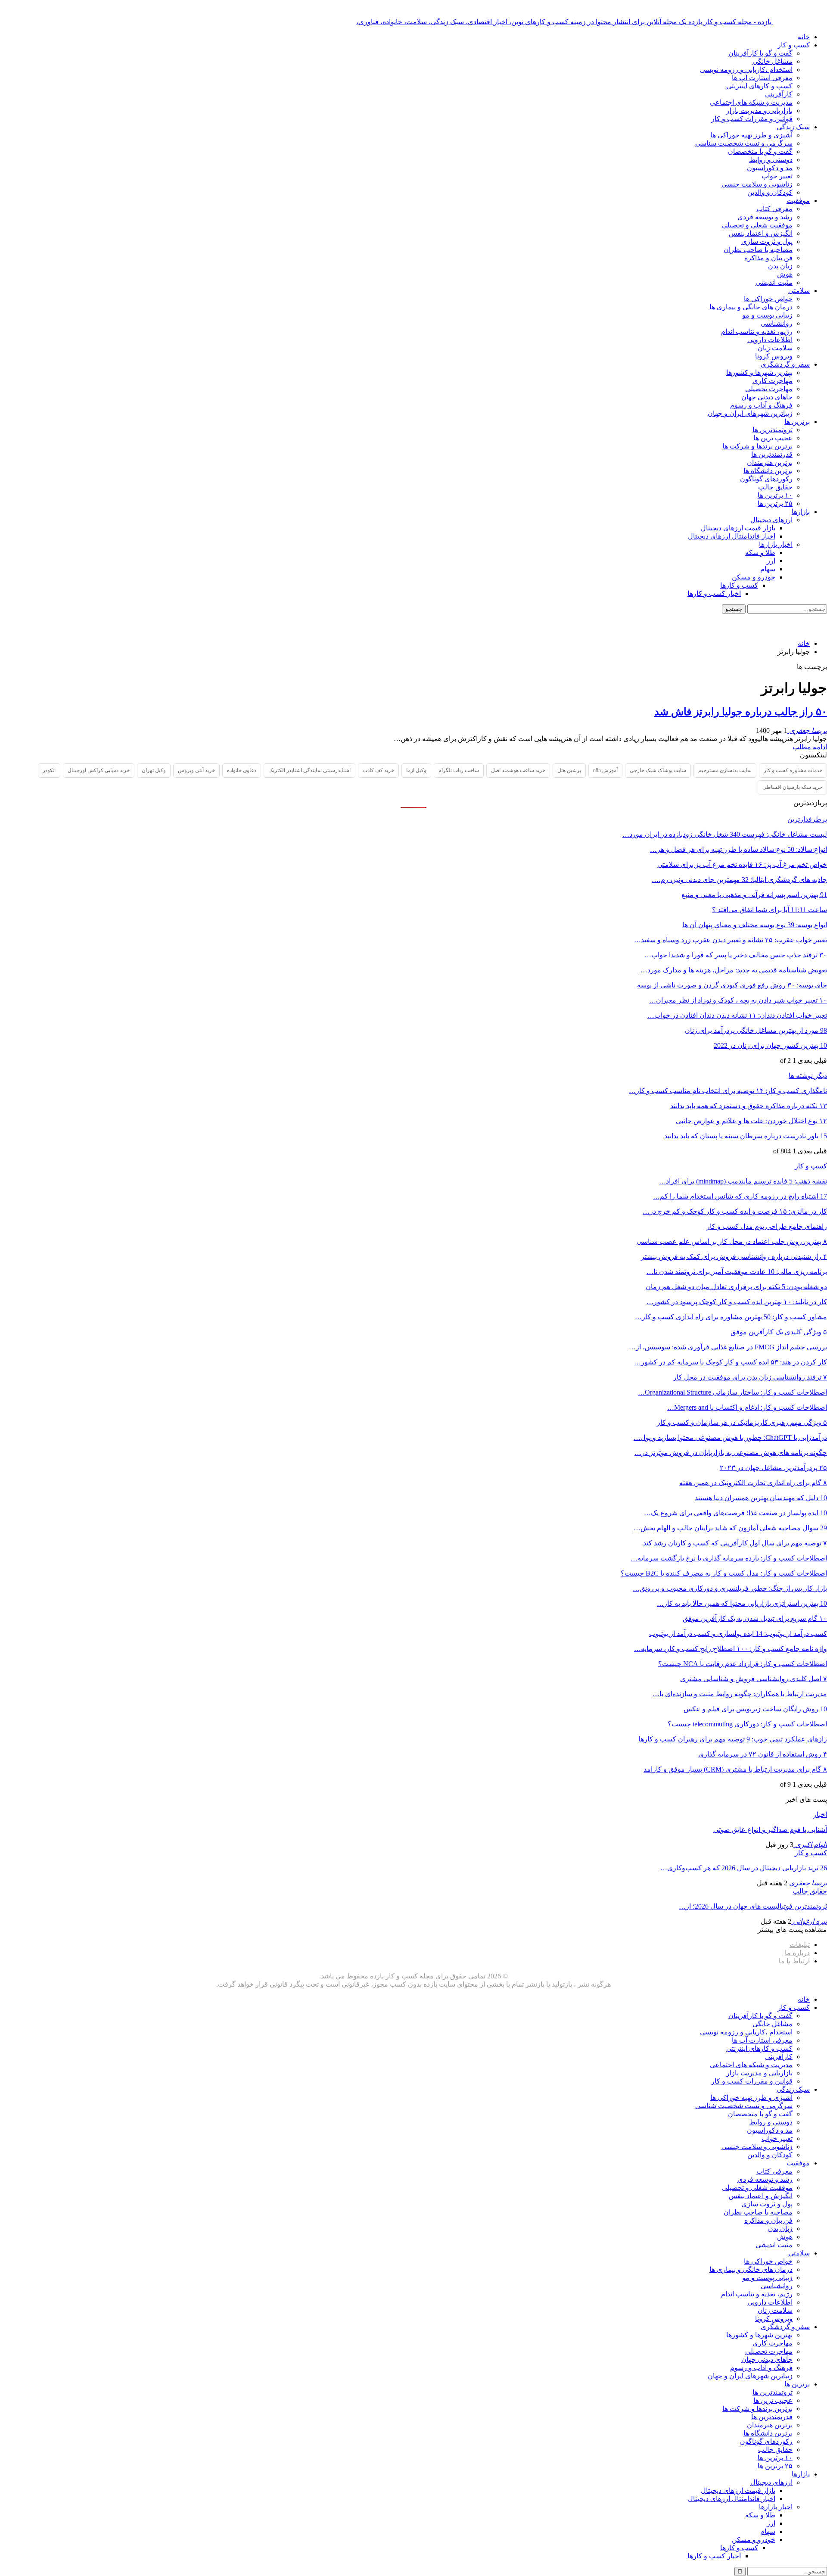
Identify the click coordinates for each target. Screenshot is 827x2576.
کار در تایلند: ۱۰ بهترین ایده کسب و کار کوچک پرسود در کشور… (737, 1302)
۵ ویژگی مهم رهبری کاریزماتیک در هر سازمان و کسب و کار (742, 1422)
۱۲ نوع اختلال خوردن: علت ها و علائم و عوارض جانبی (751, 1121)
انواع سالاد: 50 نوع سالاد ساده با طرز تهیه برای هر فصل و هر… (738, 849)
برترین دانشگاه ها (768, 471)
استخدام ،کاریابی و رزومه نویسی (746, 70)
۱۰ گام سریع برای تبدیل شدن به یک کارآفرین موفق (755, 1618)
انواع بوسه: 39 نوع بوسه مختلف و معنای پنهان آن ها (755, 925)
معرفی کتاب (774, 209)
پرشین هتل (569, 770)
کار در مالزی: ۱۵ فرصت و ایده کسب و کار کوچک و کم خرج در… (735, 1211)
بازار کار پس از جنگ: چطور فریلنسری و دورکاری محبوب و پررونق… (730, 1588)
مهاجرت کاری (773, 381)
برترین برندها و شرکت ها (757, 446)
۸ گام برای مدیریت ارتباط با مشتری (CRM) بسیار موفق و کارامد (735, 1769)
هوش (785, 274)
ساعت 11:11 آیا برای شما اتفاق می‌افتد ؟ (769, 910)
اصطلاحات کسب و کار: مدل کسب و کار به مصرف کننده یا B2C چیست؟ (724, 1573)
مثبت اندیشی (774, 282)
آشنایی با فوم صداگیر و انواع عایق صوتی (770, 1830)
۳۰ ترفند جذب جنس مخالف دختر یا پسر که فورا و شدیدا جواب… (736, 955)
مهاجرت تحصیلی (769, 389)
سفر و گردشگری (785, 364)
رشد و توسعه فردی (765, 217)
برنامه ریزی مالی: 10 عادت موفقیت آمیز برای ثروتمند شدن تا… (737, 1272)
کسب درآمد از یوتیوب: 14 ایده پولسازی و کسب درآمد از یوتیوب (738, 1634)
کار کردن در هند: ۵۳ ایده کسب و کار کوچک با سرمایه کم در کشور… (731, 1362)
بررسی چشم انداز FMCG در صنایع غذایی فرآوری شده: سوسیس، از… (728, 1347)
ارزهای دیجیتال (771, 520)
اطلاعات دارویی (770, 340)
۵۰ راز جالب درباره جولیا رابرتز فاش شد (741, 712)
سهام (768, 569)
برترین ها (797, 422)
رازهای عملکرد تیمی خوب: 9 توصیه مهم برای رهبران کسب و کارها (733, 1739)
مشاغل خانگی (773, 61)
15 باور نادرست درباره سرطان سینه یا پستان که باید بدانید (746, 1136)
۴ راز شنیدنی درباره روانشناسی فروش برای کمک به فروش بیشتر (734, 1257)
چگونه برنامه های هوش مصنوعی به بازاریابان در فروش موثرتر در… (731, 1453)
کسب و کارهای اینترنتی (759, 86)
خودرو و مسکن (754, 577)
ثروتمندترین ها (773, 430)
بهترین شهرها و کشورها (759, 372)
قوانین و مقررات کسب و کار (752, 119)
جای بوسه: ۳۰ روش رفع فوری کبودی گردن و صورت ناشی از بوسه (732, 985)
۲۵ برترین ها (775, 503)
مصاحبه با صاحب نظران (758, 250)
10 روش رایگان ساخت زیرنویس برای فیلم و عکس (755, 1709)
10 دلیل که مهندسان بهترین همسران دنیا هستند (761, 1498)
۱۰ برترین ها (775, 495)
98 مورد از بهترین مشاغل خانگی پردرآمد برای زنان (756, 1030)
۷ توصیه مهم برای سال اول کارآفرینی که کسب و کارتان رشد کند (735, 1543)
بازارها (801, 512)
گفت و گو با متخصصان (760, 151)
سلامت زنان (775, 348)
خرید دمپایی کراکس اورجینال (99, 770)
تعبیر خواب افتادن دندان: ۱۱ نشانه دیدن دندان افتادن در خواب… (737, 1015)
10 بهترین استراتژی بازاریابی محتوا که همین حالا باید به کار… (742, 1603)
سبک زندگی (793, 127)
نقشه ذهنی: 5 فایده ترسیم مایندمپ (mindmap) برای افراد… (743, 1181)
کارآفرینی (779, 94)
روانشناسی (777, 323)
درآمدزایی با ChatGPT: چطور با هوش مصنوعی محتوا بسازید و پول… (730, 1438)
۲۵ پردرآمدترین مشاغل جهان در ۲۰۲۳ (773, 1468)
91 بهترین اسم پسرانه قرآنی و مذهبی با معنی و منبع (754, 895)
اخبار (820, 1814)
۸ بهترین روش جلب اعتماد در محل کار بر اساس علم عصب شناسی (732, 1241)
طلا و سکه (760, 553)
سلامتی (799, 291)
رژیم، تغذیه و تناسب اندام (757, 332)
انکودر (49, 770)
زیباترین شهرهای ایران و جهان (750, 413)
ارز (771, 561)
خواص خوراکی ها (768, 299)
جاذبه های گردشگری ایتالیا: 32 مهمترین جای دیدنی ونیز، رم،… (739, 880)
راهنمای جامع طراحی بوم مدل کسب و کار (767, 1226)
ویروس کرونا (774, 356)
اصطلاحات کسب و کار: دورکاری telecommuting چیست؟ (747, 1724)
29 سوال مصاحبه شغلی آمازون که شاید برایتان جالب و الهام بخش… (730, 1528)
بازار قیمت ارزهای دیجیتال (738, 528)
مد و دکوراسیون (770, 168)
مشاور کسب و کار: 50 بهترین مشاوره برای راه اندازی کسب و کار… (731, 1317)
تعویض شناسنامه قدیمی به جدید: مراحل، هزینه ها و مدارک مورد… (734, 970)
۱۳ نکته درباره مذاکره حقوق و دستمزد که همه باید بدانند (749, 1106)
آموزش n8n (605, 770)
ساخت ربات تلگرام (459, 770)
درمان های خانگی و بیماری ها (751, 307)
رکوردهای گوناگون (766, 479)
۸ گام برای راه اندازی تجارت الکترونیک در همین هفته (753, 1483)
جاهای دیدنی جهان (767, 397)
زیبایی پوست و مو (767, 315)
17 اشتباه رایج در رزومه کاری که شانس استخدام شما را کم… (740, 1196)
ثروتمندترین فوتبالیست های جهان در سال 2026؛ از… (753, 1906)
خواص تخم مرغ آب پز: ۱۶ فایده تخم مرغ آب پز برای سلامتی (742, 864)
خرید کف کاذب (378, 770)
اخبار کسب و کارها (714, 593)
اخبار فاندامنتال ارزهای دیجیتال (732, 536)
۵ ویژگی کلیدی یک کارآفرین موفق (779, 1332)
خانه (804, 37)
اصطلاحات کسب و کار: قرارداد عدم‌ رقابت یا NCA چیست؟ (743, 1664)
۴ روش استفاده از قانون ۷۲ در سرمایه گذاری (763, 1754)
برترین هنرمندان (770, 463)
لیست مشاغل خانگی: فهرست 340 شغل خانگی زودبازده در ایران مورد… (725, 834)
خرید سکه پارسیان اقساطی (792, 787)
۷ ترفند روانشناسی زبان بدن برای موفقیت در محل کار (750, 1377)
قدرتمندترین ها (772, 454)
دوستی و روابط (771, 160)
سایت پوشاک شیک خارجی (658, 770)
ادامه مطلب (810, 747)
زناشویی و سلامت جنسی (757, 184)
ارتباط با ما (794, 1961)
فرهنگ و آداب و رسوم (761, 405)
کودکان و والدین (770, 192)
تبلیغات (800, 1945)
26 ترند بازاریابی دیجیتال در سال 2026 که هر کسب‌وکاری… (744, 1868)
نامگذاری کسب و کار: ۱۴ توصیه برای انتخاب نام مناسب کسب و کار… (728, 1091)
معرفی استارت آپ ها (762, 78)
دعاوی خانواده (242, 770)
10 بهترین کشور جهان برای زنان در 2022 (770, 1045)
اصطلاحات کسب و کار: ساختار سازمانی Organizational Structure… (732, 1392)
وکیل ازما (416, 770)
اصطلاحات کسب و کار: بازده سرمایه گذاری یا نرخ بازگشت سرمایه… (729, 1558)
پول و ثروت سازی (767, 241)
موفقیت (798, 201)
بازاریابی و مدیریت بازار (759, 111)
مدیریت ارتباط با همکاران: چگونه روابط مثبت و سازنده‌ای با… (740, 1694)
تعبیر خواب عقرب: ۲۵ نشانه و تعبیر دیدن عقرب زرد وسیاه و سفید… (731, 940)
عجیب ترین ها (773, 438)
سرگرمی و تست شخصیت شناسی (744, 143)
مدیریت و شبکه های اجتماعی (751, 102)
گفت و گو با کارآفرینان (760, 53)
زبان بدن (780, 266)
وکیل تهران (154, 770)
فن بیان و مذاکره (768, 258)
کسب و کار (794, 45)
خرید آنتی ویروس (196, 770)
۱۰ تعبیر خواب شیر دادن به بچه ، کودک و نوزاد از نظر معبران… (738, 1000)
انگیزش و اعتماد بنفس (761, 233)
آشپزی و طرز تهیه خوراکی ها (751, 135)
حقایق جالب (775, 487)
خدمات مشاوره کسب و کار (793, 770)
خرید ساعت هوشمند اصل (518, 770)
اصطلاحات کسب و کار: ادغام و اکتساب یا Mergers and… (747, 1407)
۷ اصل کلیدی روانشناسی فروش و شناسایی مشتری (754, 1679)
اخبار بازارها (776, 544)
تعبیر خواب (777, 176)
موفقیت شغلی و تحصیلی (757, 225)
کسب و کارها (739, 585)
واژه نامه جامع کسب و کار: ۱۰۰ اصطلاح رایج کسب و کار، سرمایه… (731, 1649)
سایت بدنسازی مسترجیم (725, 770)
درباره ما (797, 1953)
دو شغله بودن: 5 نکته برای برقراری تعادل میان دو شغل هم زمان (736, 1287)
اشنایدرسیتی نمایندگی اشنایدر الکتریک (309, 770)
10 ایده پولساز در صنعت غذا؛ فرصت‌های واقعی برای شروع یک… (735, 1513)
